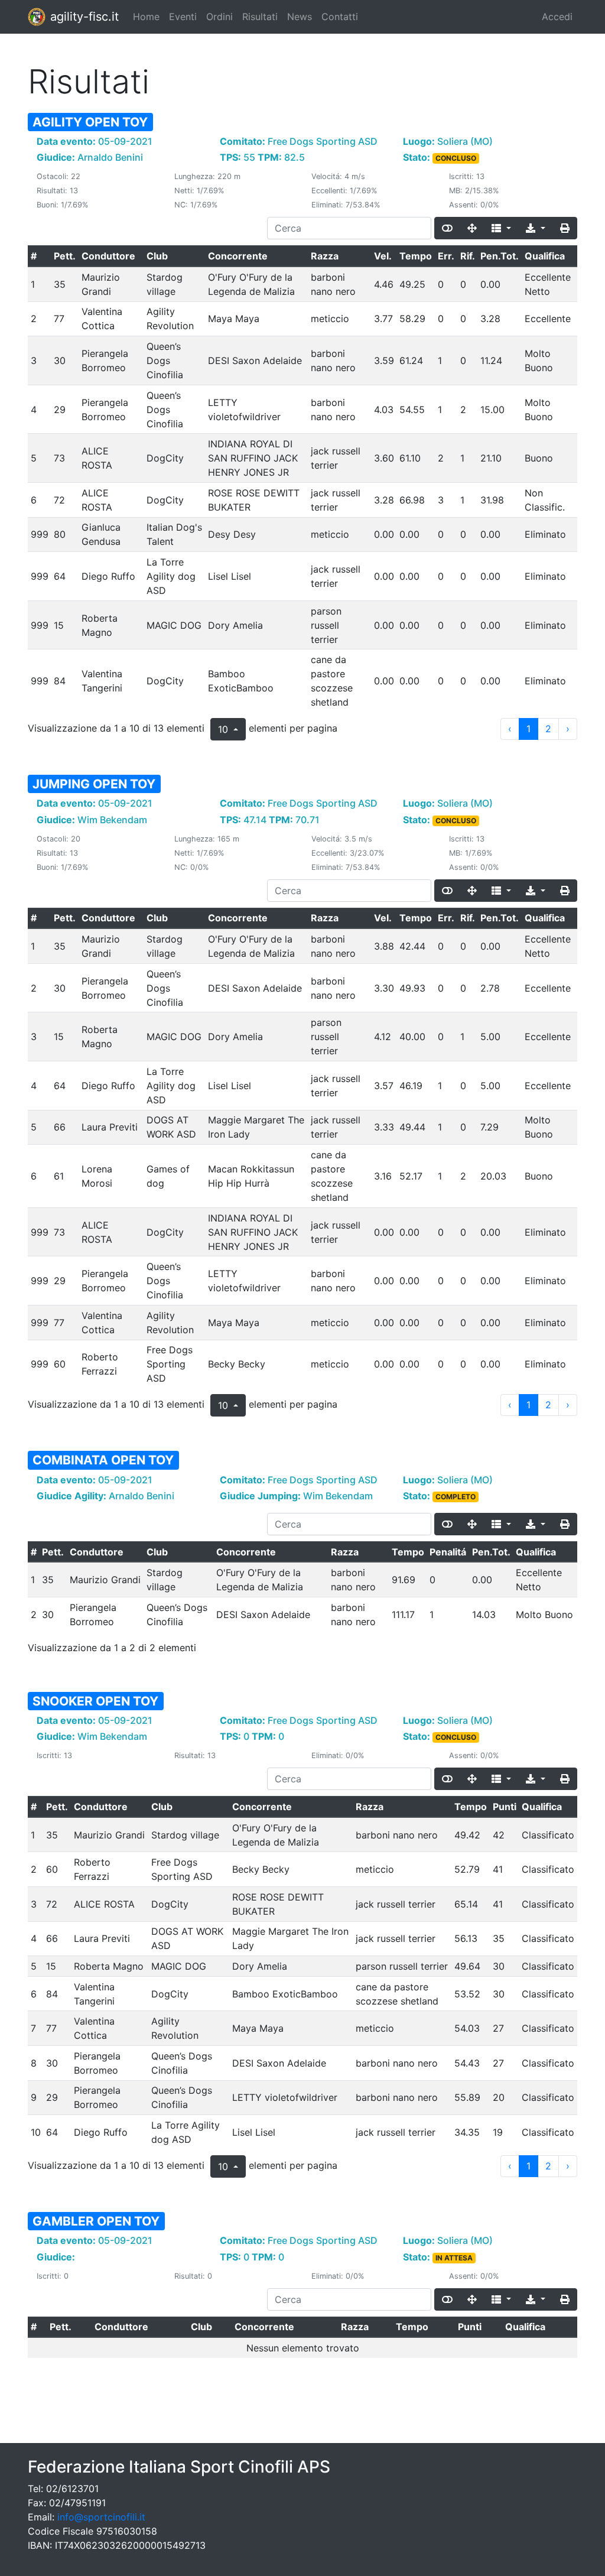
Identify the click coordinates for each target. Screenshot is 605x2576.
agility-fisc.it (84, 17)
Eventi (183, 17)
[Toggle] (447, 228)
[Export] (536, 228)
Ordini (219, 17)
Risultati (260, 17)
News (300, 17)
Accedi (557, 17)
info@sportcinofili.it (101, 2517)
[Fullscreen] (472, 228)
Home (146, 17)
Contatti (340, 17)
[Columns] (501, 228)
